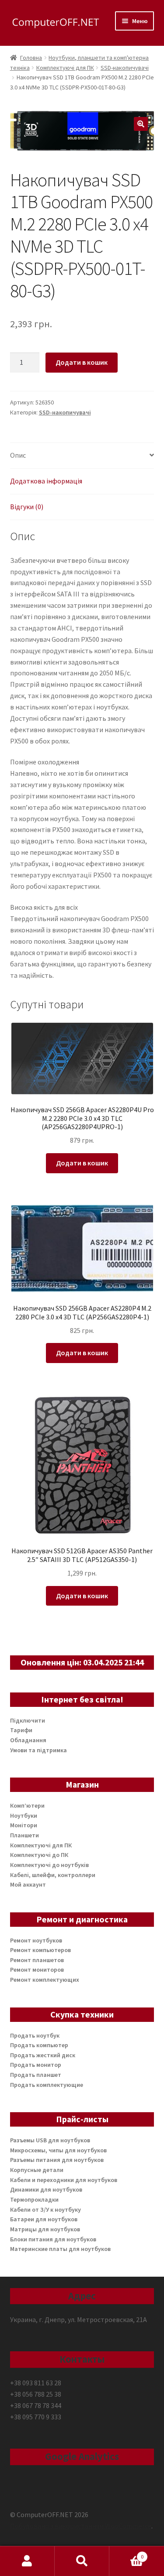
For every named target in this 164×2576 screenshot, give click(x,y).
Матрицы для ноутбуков (45, 2229)
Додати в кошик (82, 362)
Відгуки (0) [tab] (27, 507)
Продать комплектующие (47, 2085)
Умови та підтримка (38, 1750)
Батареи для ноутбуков (44, 2219)
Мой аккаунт (28, 1884)
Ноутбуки (24, 1816)
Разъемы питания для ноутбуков (57, 2160)
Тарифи (21, 1730)
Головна (31, 58)
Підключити (28, 1720)
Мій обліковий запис (27, 2561)
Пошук (82, 2561)
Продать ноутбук (35, 2035)
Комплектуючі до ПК (39, 1855)
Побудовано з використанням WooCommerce (81, 2526)
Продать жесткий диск (43, 2055)
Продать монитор (36, 2065)
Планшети (24, 1835)
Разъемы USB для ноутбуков (50, 2140)
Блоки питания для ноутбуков (53, 2239)
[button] (141, 124)
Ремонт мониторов (37, 1970)
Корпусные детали (37, 2170)
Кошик (126, 2554)
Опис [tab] (18, 455)
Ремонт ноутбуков (36, 1940)
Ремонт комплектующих (45, 1980)
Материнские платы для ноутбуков (60, 2249)
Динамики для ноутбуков (46, 2189)
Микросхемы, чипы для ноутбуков (58, 2150)
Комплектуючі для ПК (65, 68)
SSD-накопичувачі (125, 68)
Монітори (24, 1825)
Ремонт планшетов (37, 1960)
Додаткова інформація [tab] (46, 481)
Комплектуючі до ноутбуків (49, 1865)
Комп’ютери (27, 1805)
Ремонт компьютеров (40, 1950)
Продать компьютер (39, 2045)
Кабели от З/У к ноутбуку (45, 2209)
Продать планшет (36, 2075)
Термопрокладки (34, 2199)
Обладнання (28, 1740)
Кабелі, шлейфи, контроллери (53, 1875)
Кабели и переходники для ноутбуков (64, 2180)
